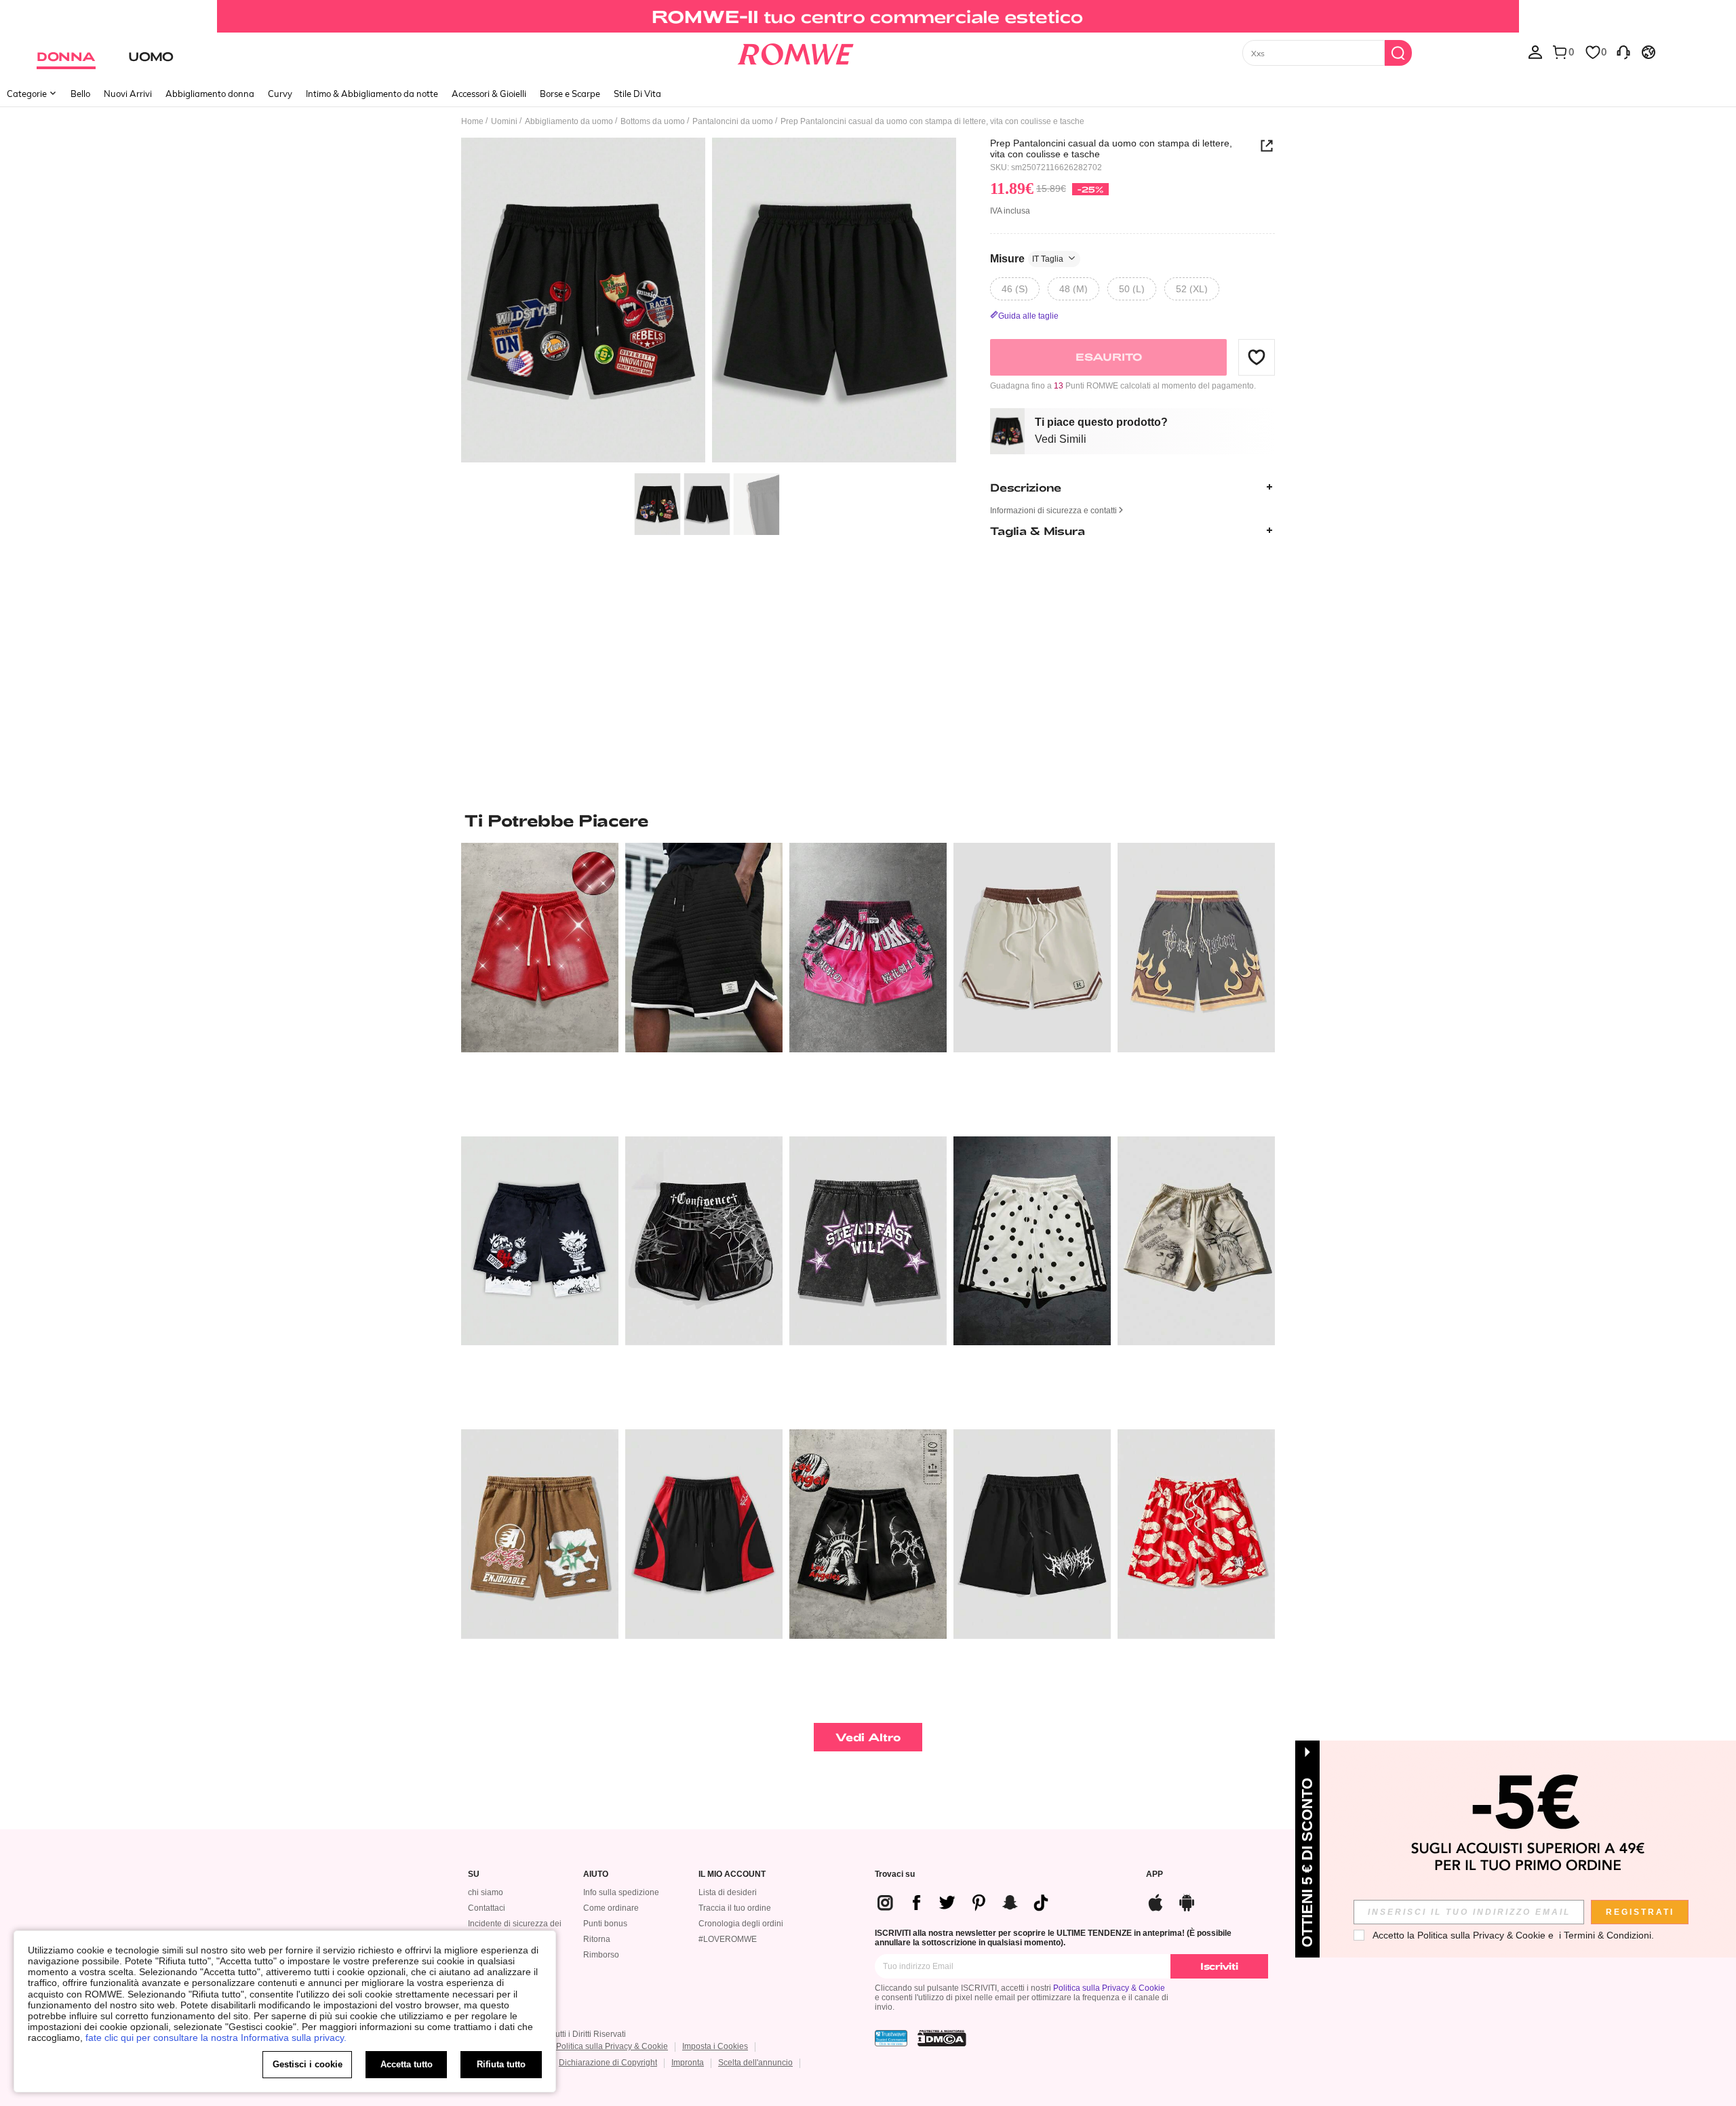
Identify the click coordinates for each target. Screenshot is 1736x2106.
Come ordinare (611, 1908)
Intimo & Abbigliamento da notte (372, 94)
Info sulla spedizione (621, 1892)
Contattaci (487, 1908)
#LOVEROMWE (728, 1939)
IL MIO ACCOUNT (732, 1874)
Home (472, 121)
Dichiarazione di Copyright (608, 2063)
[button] (1257, 357)
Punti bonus (605, 1924)
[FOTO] (709, 302)
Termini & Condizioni (1607, 1935)
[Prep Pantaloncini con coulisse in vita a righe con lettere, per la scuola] (1032, 948)
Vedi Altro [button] (868, 1737)
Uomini (504, 121)
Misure (1027, 258)
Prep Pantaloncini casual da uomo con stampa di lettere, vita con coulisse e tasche (1111, 148)
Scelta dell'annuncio (755, 2063)
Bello (80, 94)
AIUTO (596, 1874)
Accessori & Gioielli (489, 94)
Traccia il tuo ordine (735, 1908)
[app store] (1156, 1901)
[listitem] (540, 984)
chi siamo (486, 1892)
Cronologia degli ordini (741, 1924)
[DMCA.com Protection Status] (942, 2038)
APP (1155, 1874)
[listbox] (1535, 52)
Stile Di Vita (637, 94)
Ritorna (597, 1939)
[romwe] (795, 52)
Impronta (688, 2063)
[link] (868, 16)
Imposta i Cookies (715, 2046)
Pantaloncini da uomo (733, 121)
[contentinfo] (968, 1903)
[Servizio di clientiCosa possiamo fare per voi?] (1623, 52)
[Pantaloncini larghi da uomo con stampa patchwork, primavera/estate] (704, 1534)
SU (474, 1874)
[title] (868, 820)
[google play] (1187, 1901)
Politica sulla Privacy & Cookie (1109, 1988)
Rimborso (601, 1955)
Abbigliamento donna (210, 94)
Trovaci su (895, 1874)
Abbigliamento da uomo (569, 121)
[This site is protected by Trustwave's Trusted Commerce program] (891, 2038)
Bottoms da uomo (653, 121)
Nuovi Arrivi (128, 94)
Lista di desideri (728, 1892)
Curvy (280, 94)
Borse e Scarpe (570, 94)
